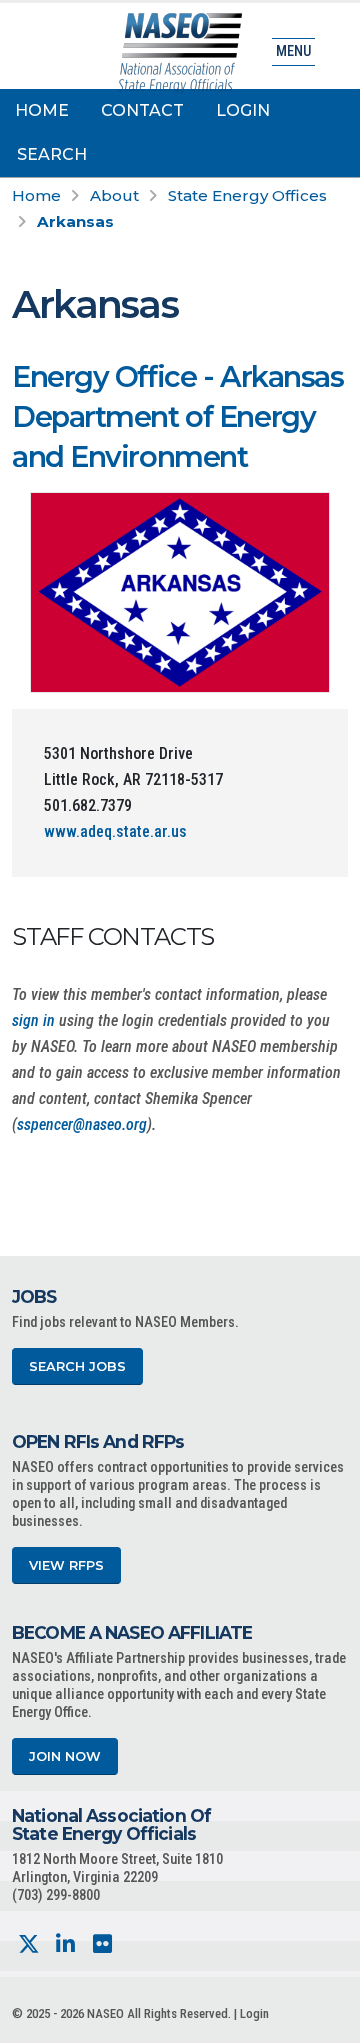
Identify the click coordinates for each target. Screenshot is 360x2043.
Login (243, 110)
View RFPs (66, 1565)
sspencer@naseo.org (82, 1124)
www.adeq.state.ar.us (115, 831)
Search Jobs (77, 1366)
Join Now (65, 1756)
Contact (142, 110)
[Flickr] (102, 1944)
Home (42, 110)
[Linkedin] (65, 1944)
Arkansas (75, 221)
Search (52, 154)
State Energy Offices (247, 195)
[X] (28, 1944)
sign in (33, 1020)
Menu (293, 51)
